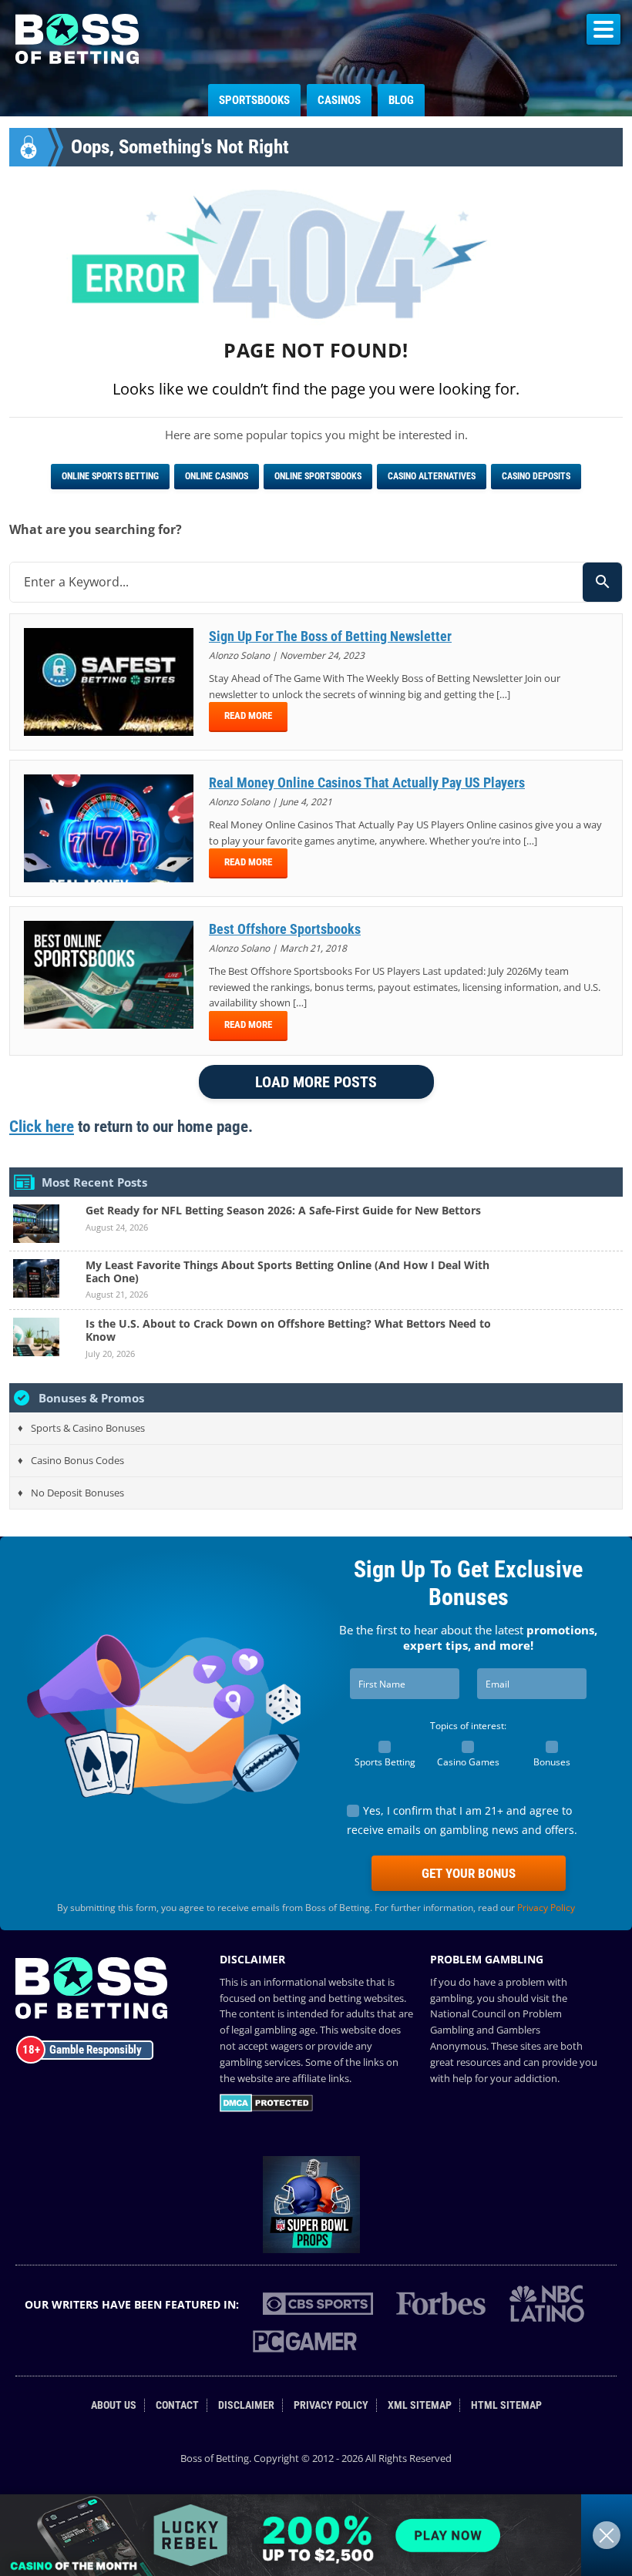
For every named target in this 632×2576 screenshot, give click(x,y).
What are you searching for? (96, 529)
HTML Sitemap (506, 2405)
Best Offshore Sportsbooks (285, 929)
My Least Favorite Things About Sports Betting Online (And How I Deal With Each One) (287, 1271)
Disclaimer (246, 2405)
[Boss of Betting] (77, 59)
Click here (42, 1127)
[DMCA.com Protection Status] (266, 2108)
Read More (248, 715)
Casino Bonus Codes (77, 1460)
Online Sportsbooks (318, 476)
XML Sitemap (420, 2405)
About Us (114, 2405)
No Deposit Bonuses (77, 1493)
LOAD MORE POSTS (316, 1082)
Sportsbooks (254, 100)
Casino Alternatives (432, 476)
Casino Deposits (536, 476)
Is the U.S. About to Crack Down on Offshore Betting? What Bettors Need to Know (288, 1330)
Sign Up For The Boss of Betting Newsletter (330, 636)
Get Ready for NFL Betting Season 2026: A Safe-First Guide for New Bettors (283, 1210)
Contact (177, 2405)
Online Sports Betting (110, 476)
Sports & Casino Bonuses (88, 1428)
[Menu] (603, 29)
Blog (401, 100)
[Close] (607, 2535)
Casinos (339, 100)
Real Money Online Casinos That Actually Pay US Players (367, 783)
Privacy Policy (546, 1908)
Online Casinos (217, 476)
